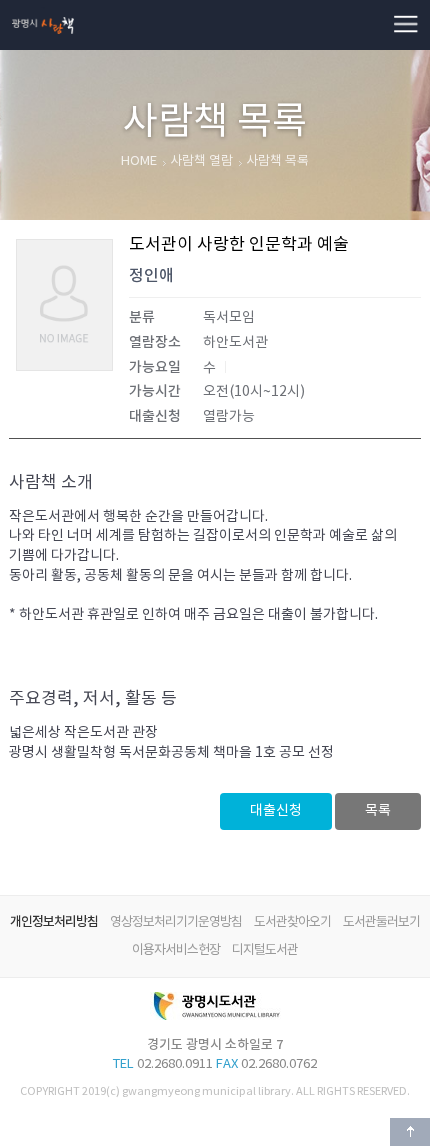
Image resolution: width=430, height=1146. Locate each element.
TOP (410, 1132)
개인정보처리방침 (54, 922)
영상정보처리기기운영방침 (176, 922)
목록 (378, 811)
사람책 (43, 7)
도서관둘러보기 (381, 922)
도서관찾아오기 (292, 922)
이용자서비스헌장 (176, 950)
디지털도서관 (265, 950)
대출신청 (276, 811)
